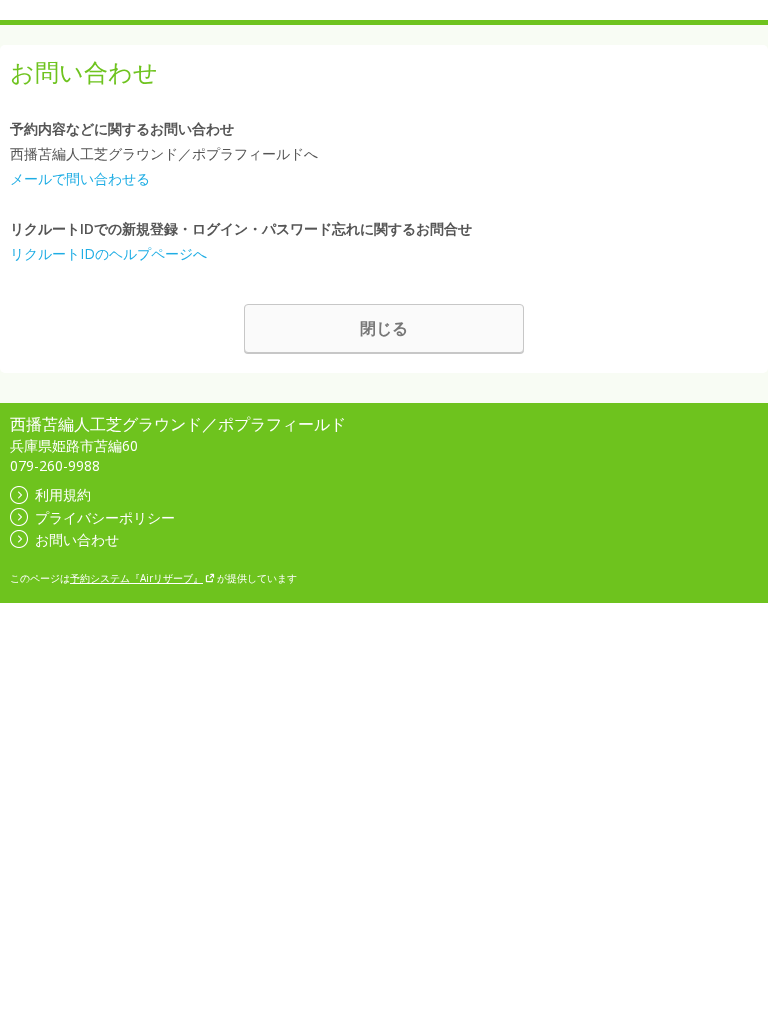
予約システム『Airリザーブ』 (136, 578)
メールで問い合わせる (80, 178)
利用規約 (63, 494)
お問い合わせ (77, 539)
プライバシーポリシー (105, 517)
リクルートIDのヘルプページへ (108, 253)
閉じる (384, 328)
